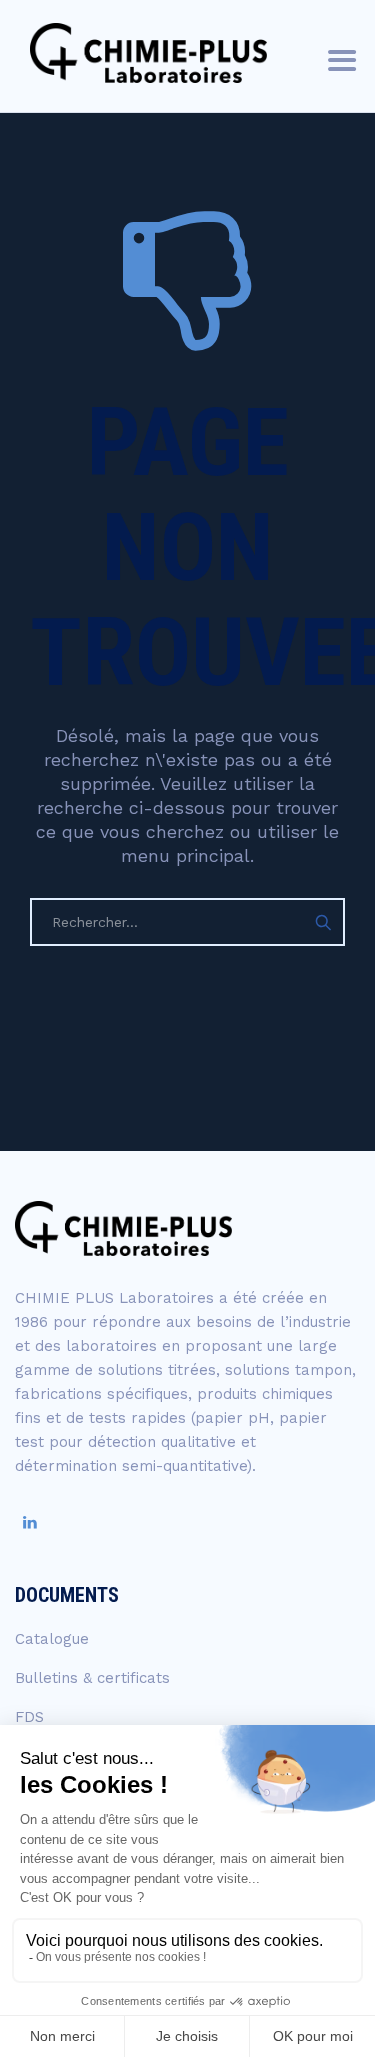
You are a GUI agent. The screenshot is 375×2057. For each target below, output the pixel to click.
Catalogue (52, 1639)
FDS (29, 1717)
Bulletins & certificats (92, 1678)
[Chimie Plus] (148, 52)
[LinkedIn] (30, 1523)
